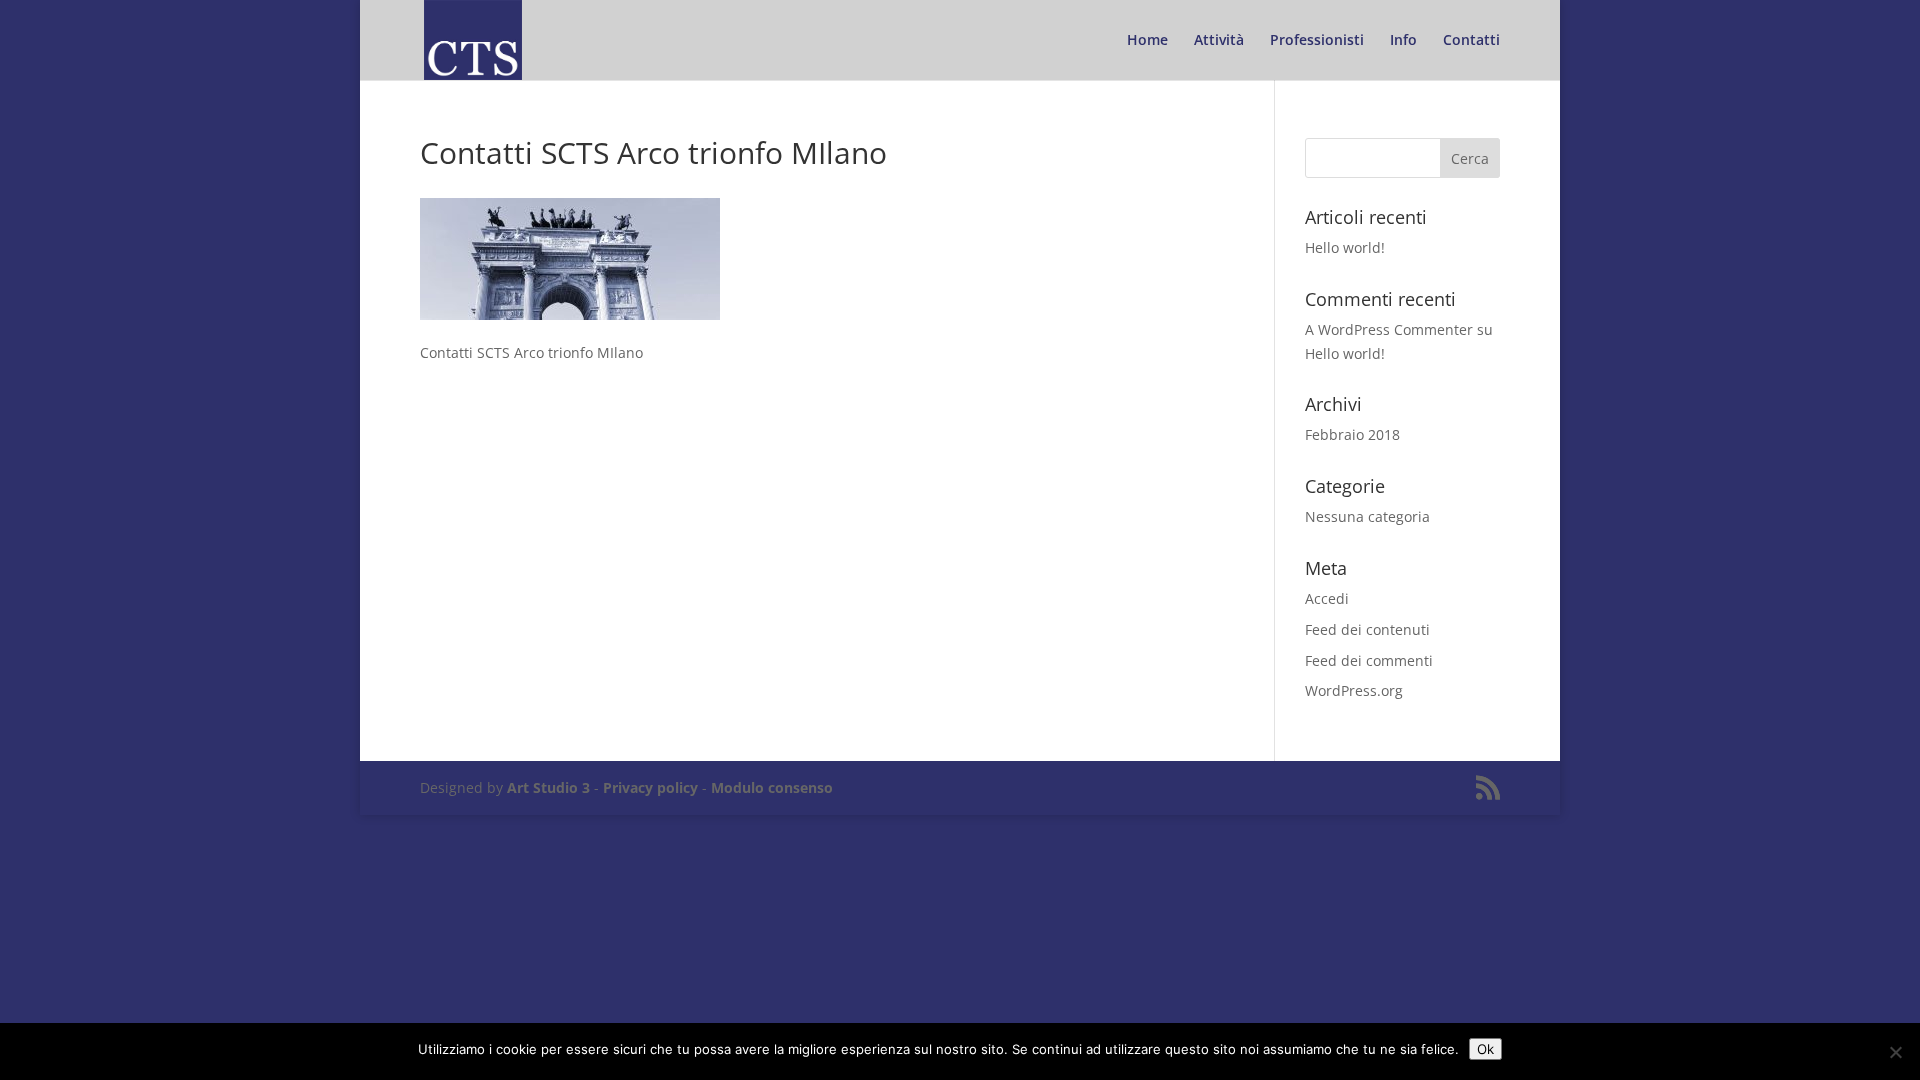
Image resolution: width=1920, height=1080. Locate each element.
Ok (1485, 1049)
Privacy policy (650, 787)
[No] (1895, 1052)
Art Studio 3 (548, 787)
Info (1403, 41)
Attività (1219, 41)
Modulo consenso (772, 787)
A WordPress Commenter (1389, 329)
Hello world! (1345, 247)
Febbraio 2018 (1352, 434)
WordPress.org (1354, 690)
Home (1147, 41)
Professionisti (1317, 41)
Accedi (1327, 598)
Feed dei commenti (1369, 660)
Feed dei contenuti (1367, 629)
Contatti (1471, 41)
